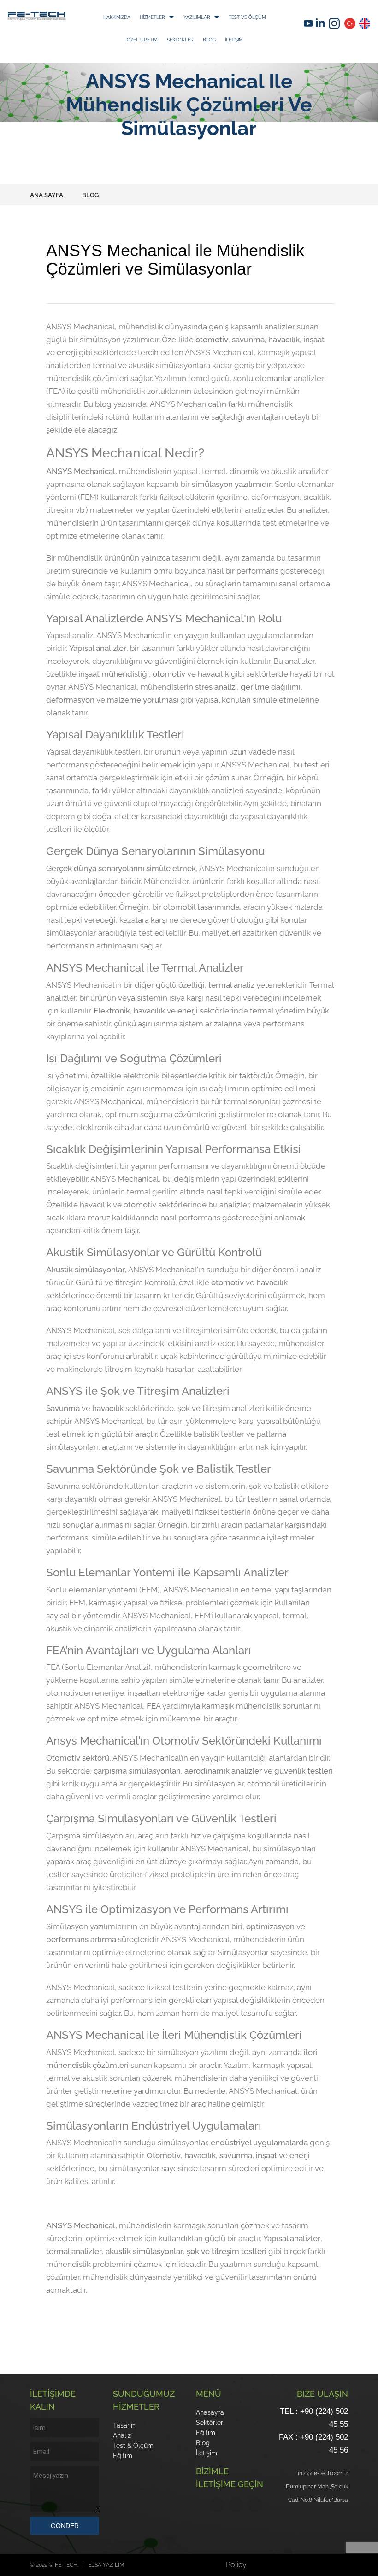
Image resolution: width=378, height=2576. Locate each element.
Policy (236, 2565)
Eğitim (123, 2456)
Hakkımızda (122, 17)
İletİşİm (200, 52)
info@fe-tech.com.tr (323, 2473)
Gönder (65, 2526)
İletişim (207, 2453)
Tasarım (125, 2425)
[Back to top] (366, 2564)
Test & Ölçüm (133, 2446)
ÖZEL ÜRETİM (193, 39)
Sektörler (250, 39)
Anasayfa (210, 2412)
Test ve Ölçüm (128, 39)
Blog (165, 52)
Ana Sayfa (47, 195)
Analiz (122, 2435)
